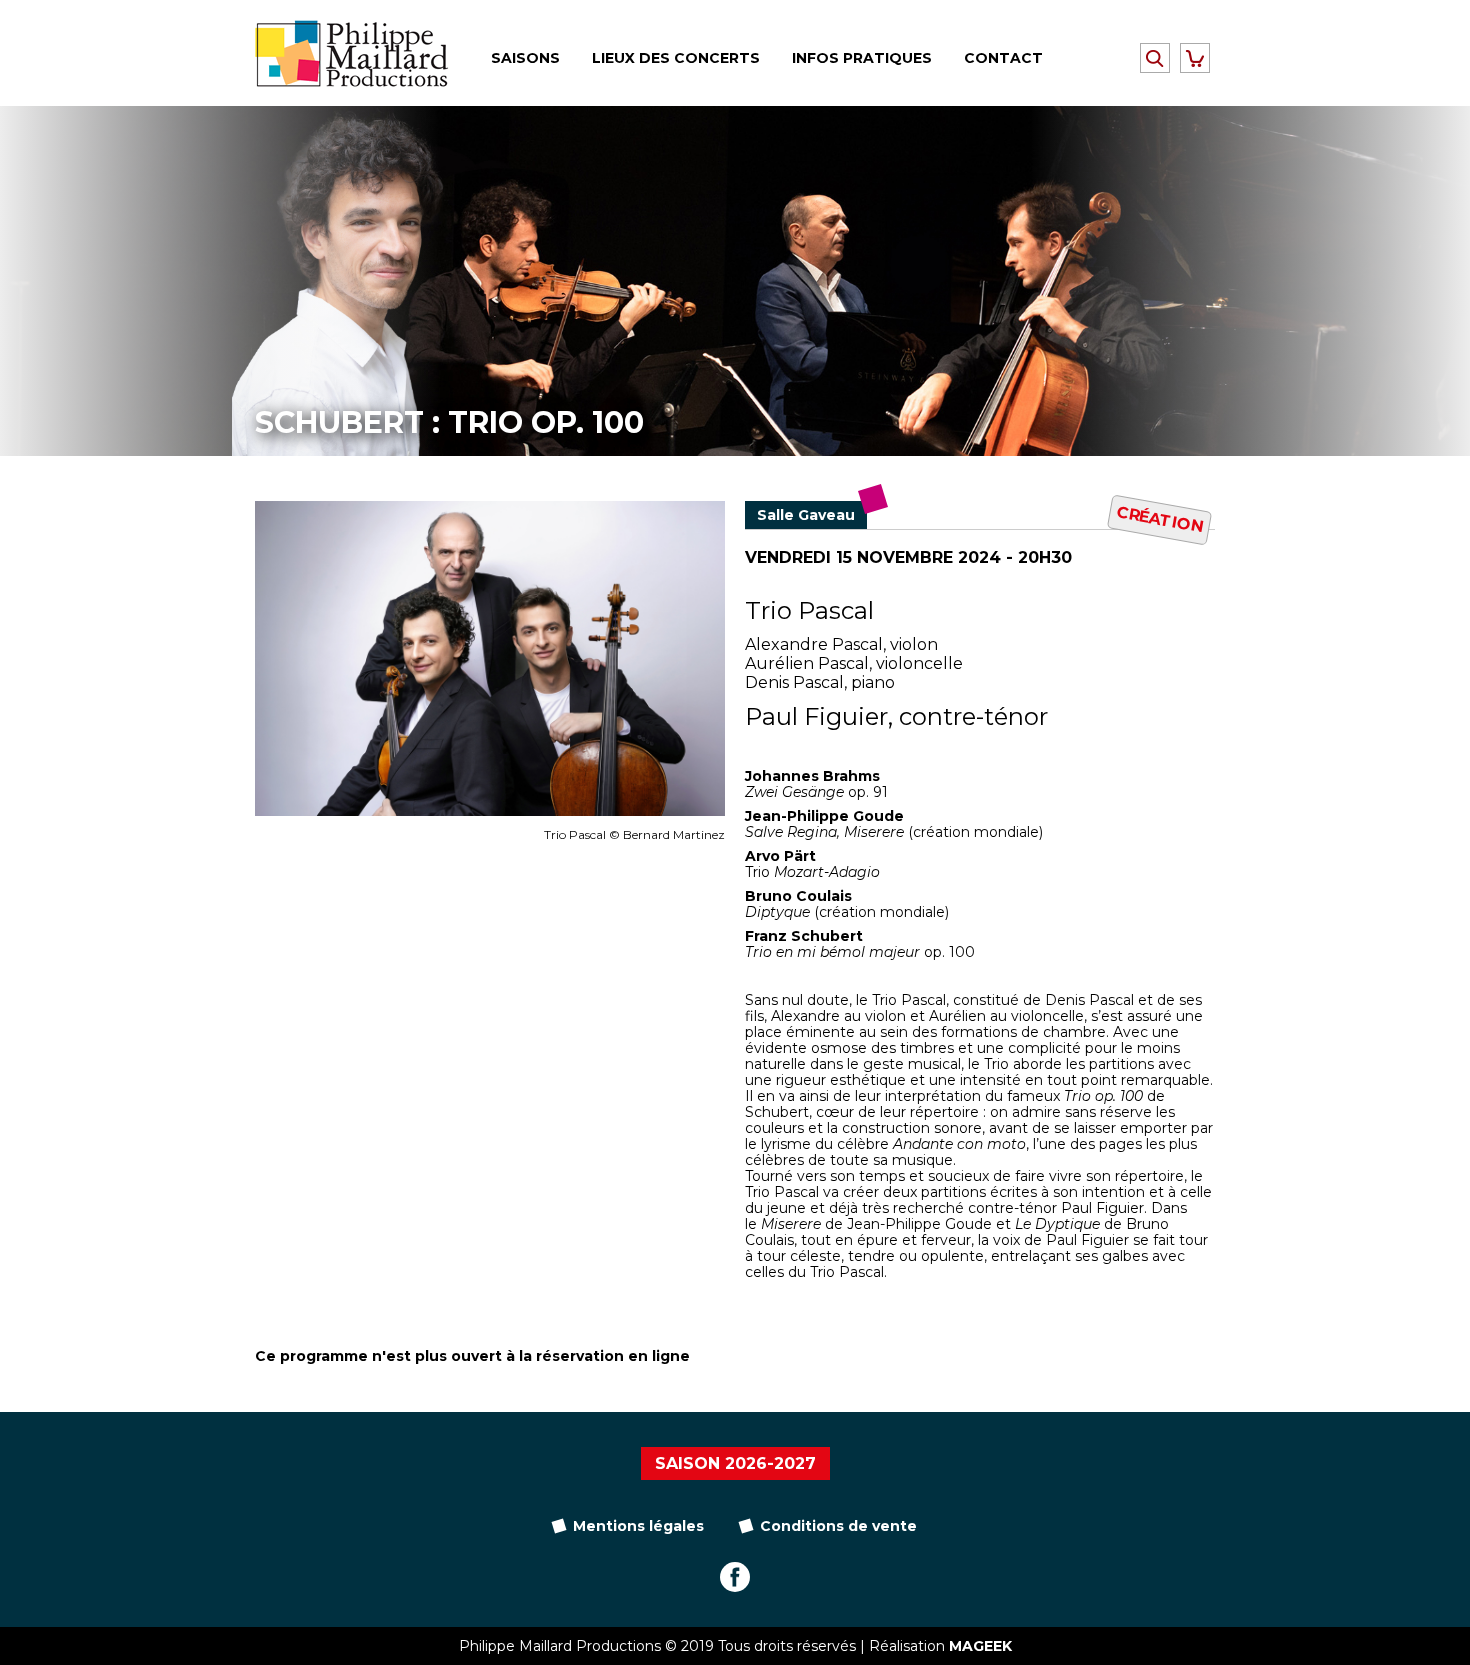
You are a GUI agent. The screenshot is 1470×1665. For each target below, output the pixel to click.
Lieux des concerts (676, 58)
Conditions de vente (838, 1526)
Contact (1003, 58)
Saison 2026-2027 (735, 1463)
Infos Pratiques (862, 58)
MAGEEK (980, 1646)
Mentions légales (638, 1526)
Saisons (525, 58)
